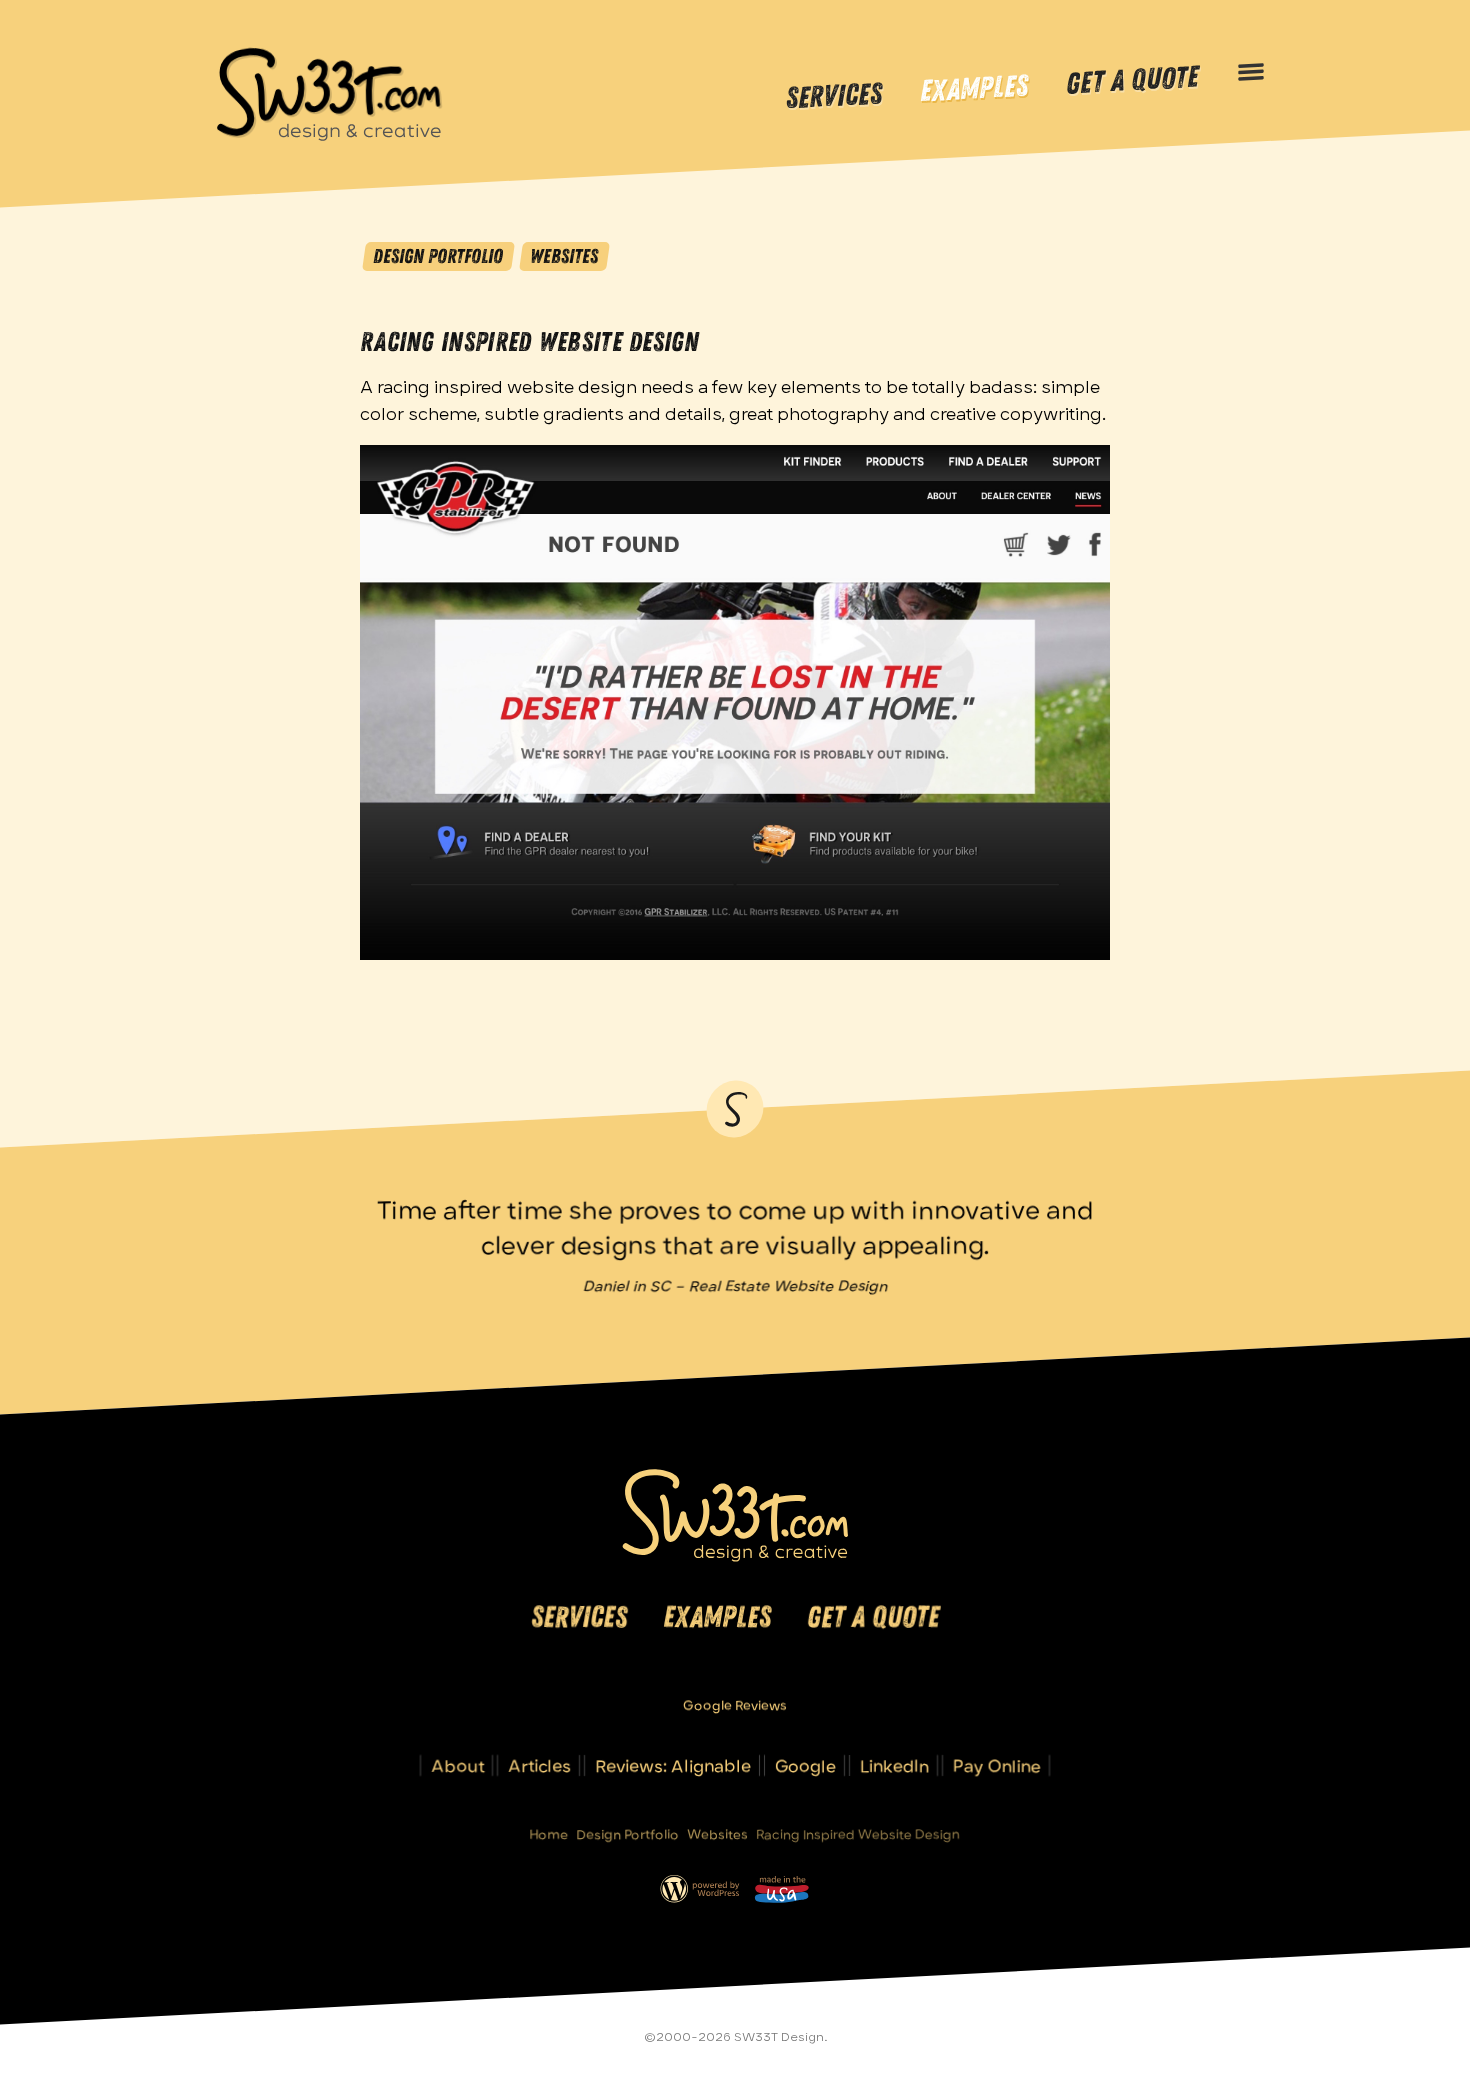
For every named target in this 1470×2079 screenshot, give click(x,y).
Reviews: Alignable (673, 1765)
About (457, 1765)
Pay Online (997, 1765)
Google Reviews (735, 1705)
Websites (564, 256)
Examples (974, 89)
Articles (539, 1765)
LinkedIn (894, 1765)
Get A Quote (1132, 81)
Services (834, 96)
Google (805, 1765)
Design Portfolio (438, 256)
